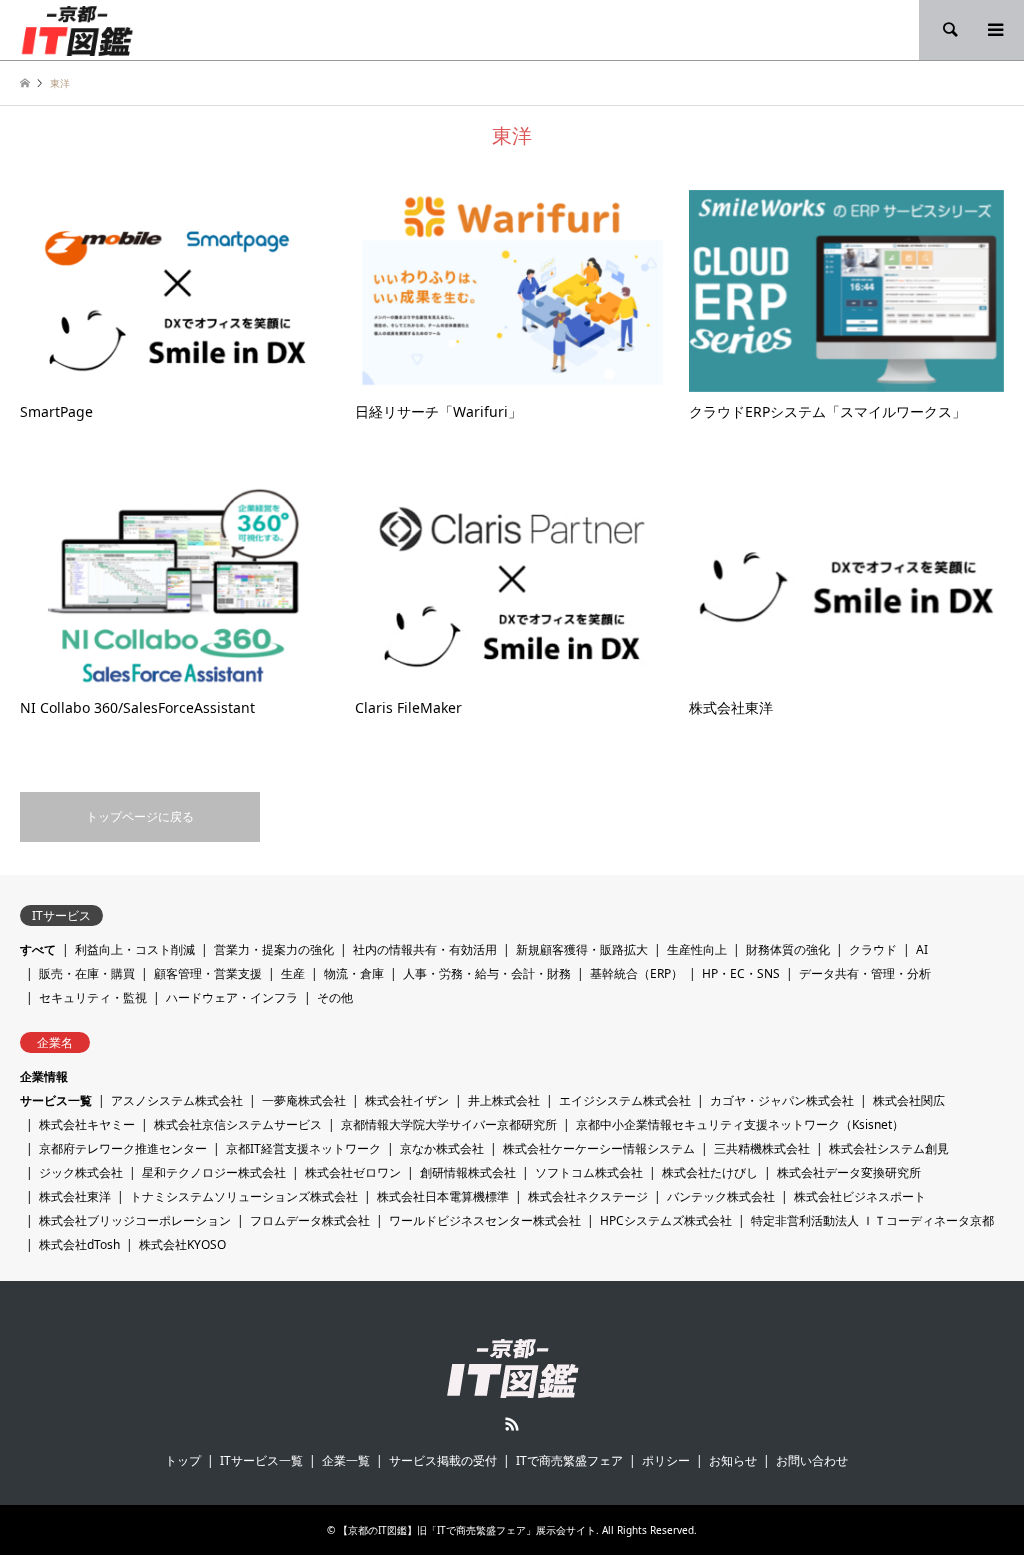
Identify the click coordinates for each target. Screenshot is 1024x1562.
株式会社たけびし (710, 1172)
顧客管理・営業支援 (208, 973)
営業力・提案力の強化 (274, 949)
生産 (293, 973)
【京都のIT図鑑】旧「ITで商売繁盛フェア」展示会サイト (467, 1530)
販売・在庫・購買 (87, 973)
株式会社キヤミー (87, 1124)
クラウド (873, 949)
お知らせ (733, 1460)
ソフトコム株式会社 (589, 1172)
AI (922, 949)
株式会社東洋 (75, 1196)
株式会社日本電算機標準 (443, 1196)
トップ (183, 1460)
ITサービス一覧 (261, 1460)
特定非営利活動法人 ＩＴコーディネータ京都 (872, 1220)
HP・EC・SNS (741, 973)
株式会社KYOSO (182, 1244)
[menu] (994, 30)
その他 (335, 997)
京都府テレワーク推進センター (123, 1148)
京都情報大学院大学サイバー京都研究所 (449, 1124)
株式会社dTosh (79, 1244)
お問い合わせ (812, 1460)
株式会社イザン (407, 1100)
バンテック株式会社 (721, 1196)
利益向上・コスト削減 (135, 949)
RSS (512, 1424)
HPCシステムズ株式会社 (666, 1220)
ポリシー (666, 1460)
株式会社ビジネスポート (860, 1196)
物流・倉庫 (354, 973)
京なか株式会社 (442, 1148)
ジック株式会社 (81, 1172)
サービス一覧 (56, 1100)
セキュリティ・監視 (93, 997)
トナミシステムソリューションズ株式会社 (244, 1196)
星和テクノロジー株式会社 (214, 1172)
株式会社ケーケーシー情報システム (599, 1148)
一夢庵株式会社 (304, 1100)
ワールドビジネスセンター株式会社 (485, 1220)
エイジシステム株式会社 (625, 1100)
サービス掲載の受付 (443, 1460)
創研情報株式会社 (468, 1172)
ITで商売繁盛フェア (569, 1460)
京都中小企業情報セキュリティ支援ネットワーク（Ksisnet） (740, 1124)
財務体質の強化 (788, 949)
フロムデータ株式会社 (310, 1220)
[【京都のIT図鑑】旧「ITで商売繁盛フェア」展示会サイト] (77, 29)
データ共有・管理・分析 (865, 973)
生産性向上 (697, 949)
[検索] (949, 30)
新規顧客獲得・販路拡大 (582, 949)
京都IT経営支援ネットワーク (303, 1148)
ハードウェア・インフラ (232, 997)
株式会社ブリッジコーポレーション (135, 1220)
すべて (38, 949)
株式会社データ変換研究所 (849, 1172)
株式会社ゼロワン (353, 1172)
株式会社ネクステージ (588, 1196)
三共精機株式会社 (762, 1148)
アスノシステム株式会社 (177, 1100)
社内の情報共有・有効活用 (425, 949)
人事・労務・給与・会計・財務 (487, 973)
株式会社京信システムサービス (238, 1124)
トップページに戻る (140, 816)
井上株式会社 (504, 1100)
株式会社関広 (909, 1100)
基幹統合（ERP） (636, 973)
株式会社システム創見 (889, 1148)
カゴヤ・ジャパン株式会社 (782, 1100)
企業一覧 (346, 1460)
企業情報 (44, 1076)
